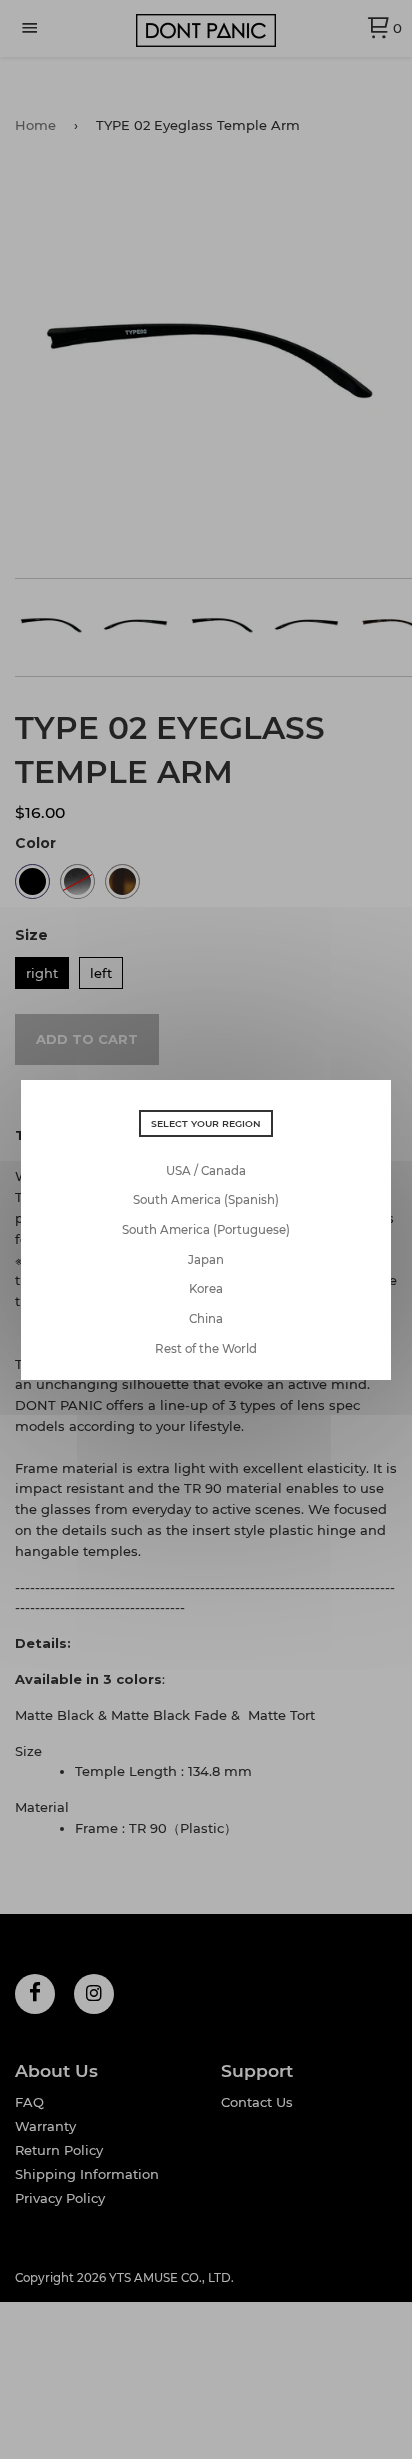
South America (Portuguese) (206, 1230)
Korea (206, 1289)
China (206, 1319)
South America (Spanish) (206, 1200)
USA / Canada (206, 1171)
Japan (206, 1260)
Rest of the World (206, 1349)
